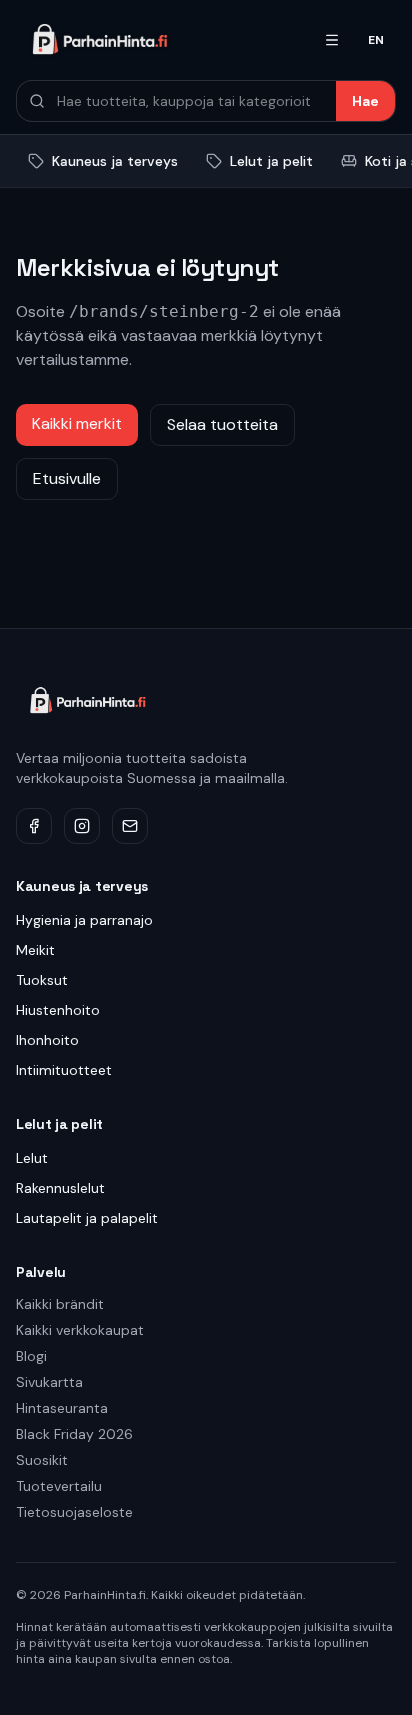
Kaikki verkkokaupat (80, 1330)
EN (376, 40)
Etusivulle (67, 478)
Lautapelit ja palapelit (87, 1218)
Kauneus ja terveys (115, 161)
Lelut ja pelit (271, 161)
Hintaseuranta (62, 1408)
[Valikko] (332, 40)
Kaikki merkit (77, 423)
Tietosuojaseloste (74, 1512)
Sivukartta (49, 1382)
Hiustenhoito (58, 1010)
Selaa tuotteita (222, 424)
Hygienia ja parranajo (84, 920)
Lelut (32, 1158)
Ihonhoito (47, 1040)
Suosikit (42, 1460)
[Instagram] (82, 826)
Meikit (35, 950)
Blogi (31, 1356)
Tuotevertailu (59, 1486)
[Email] (130, 826)
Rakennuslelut (60, 1188)
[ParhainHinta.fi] (158, 40)
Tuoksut (42, 980)
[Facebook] (34, 826)
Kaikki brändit (60, 1304)
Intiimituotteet (64, 1070)
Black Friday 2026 (74, 1434)
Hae (365, 101)
